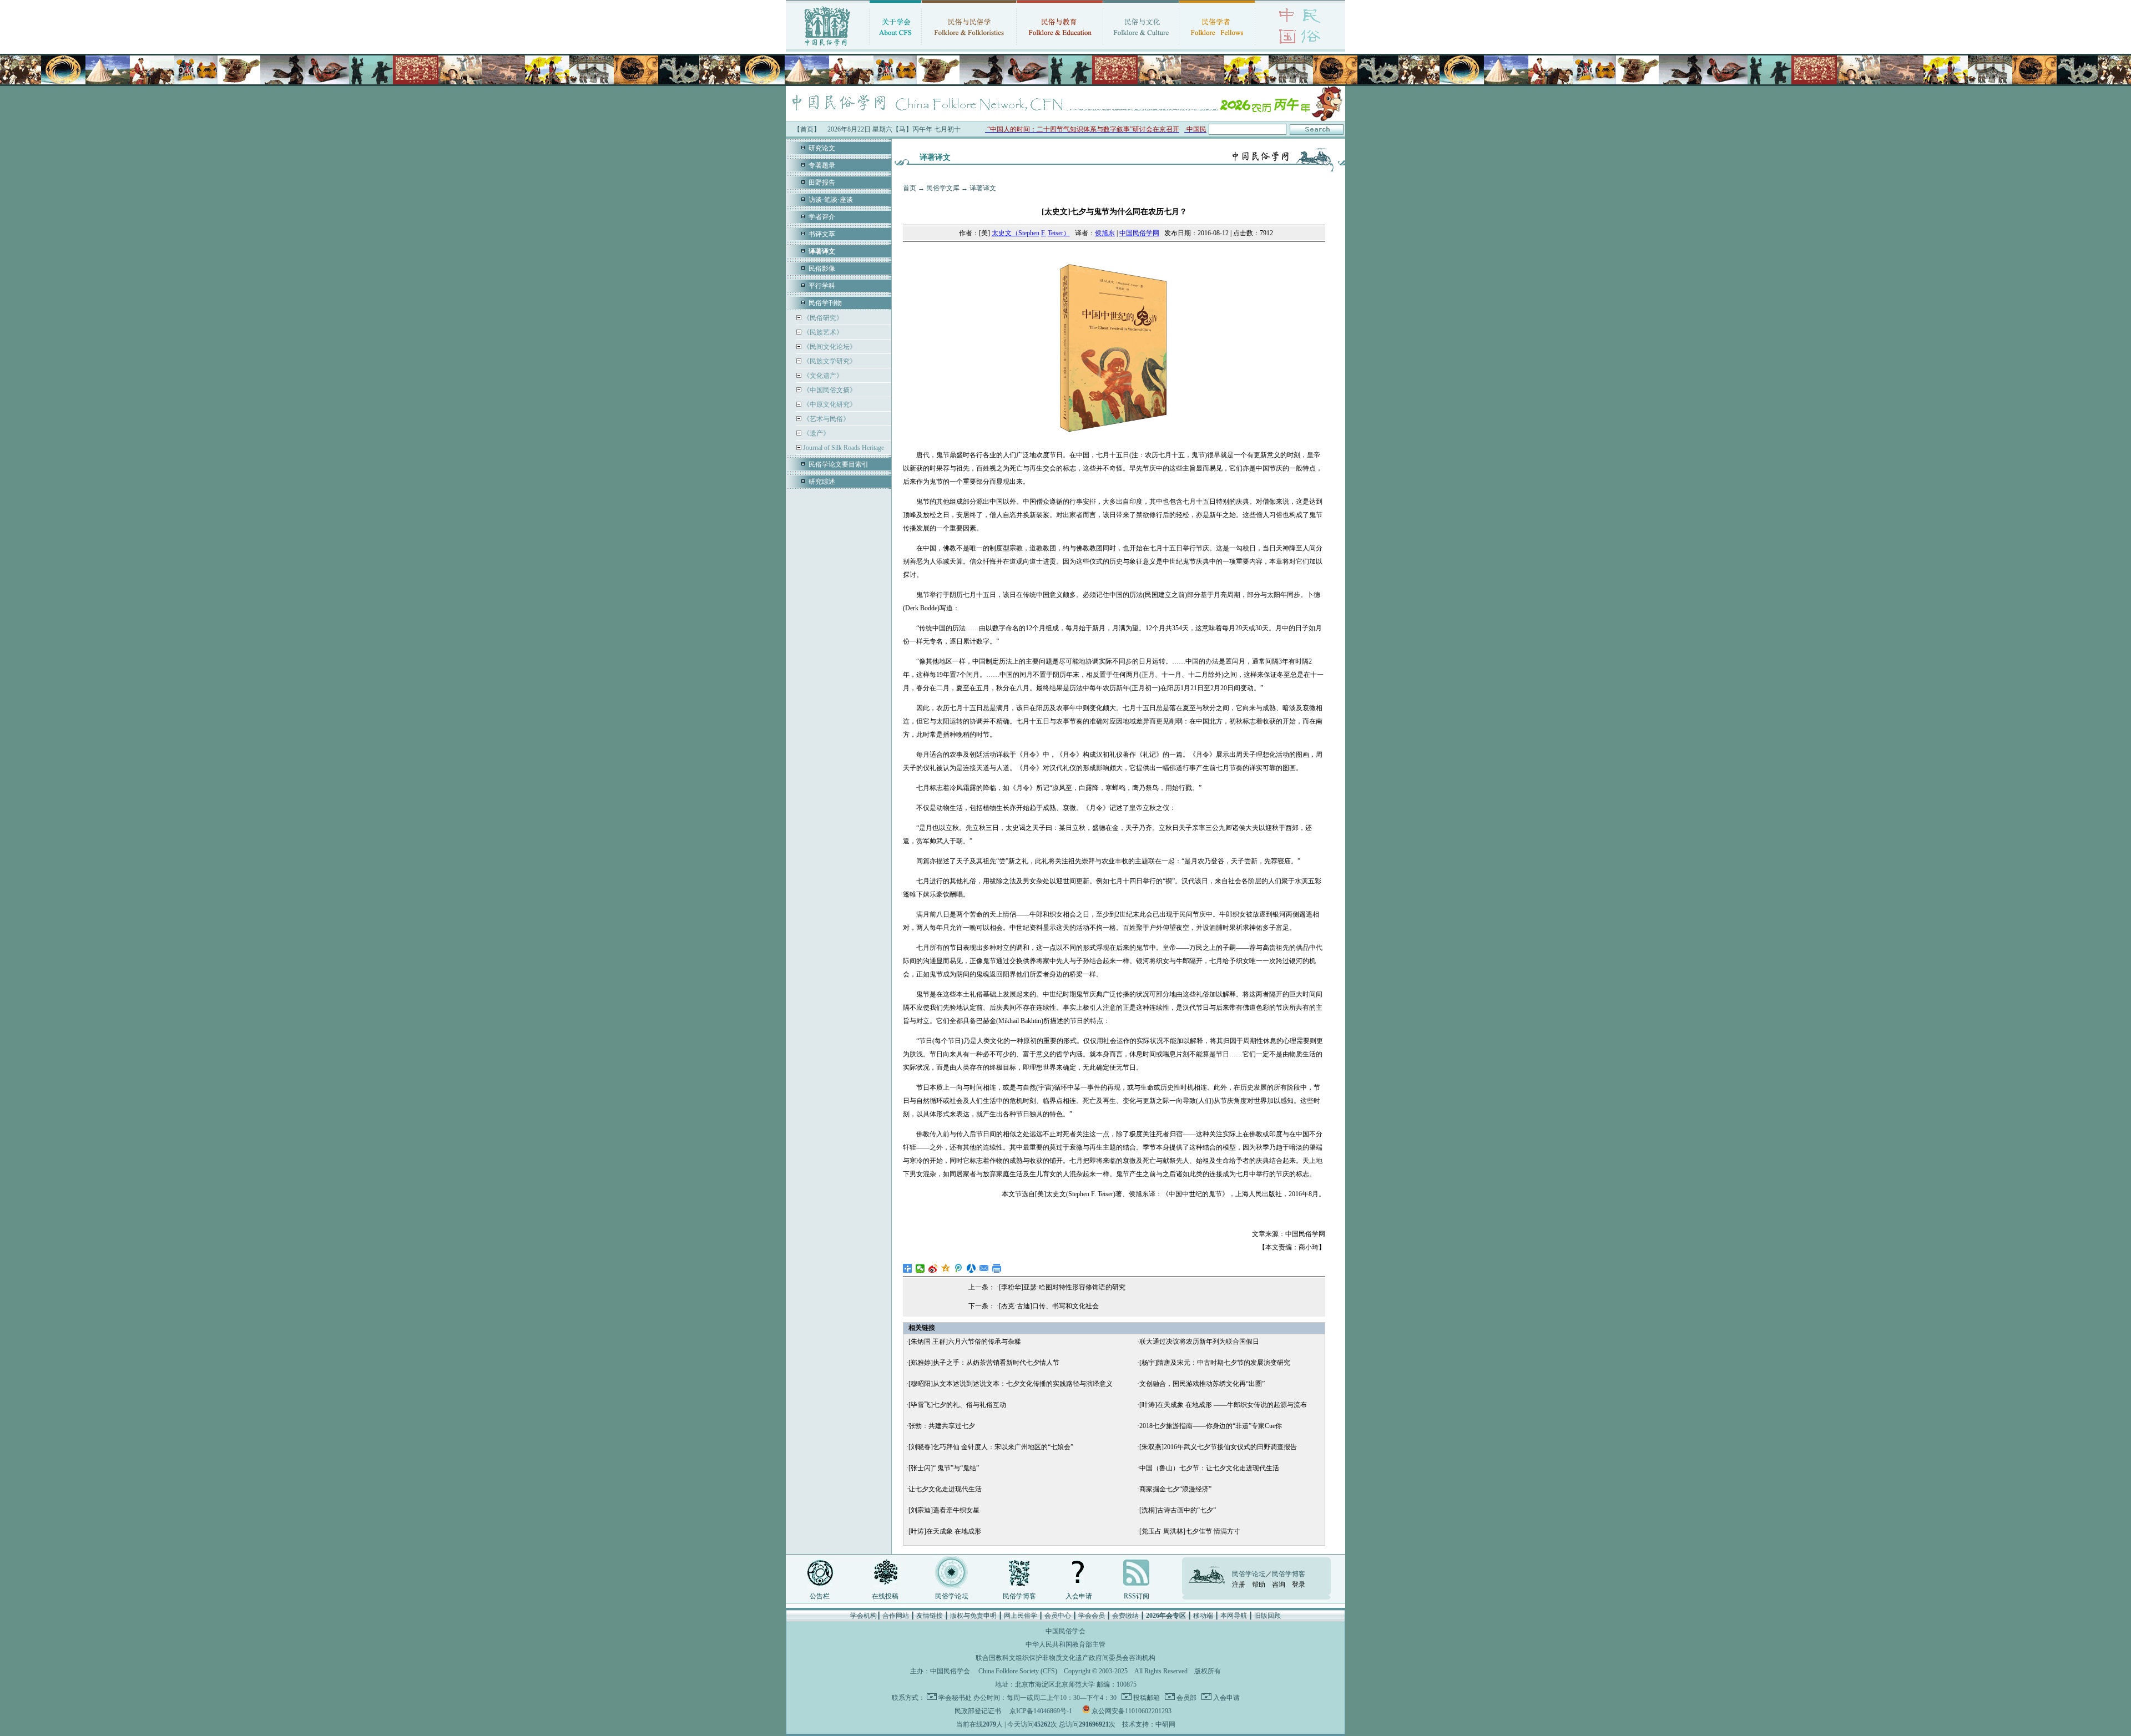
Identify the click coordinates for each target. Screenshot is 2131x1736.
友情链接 (930, 1616)
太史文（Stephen (1016, 233)
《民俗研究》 (822, 318)
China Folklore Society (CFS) (1018, 1671)
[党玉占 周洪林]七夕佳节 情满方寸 (1190, 1531)
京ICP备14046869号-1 (1041, 1711)
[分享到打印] (997, 1268)
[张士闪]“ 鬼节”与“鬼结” (944, 1468)
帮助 (1259, 1585)
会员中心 (1058, 1616)
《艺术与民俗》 (825, 419)
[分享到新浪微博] (933, 1268)
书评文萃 (822, 234)
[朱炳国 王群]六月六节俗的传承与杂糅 (965, 1342)
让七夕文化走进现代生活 (945, 1489)
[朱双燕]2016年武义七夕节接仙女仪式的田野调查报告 (1218, 1447)
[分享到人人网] (971, 1268)
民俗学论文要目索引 (839, 464)
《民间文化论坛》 (829, 347)
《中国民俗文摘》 (829, 390)
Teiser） (1059, 233)
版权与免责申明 (973, 1616)
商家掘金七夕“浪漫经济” (1175, 1489)
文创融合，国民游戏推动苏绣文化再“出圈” (1202, 1384)
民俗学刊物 (825, 303)
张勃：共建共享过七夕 (942, 1426)
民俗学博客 (1019, 1596)
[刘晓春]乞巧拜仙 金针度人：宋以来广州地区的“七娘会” (991, 1447)
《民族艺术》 (822, 332)
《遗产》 (815, 433)
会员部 (1186, 1698)
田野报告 (822, 183)
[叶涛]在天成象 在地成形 (945, 1531)
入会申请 (1079, 1596)
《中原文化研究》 (829, 404)
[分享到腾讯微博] (959, 1268)
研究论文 (822, 148)
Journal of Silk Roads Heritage (843, 448)
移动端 (1203, 1616)
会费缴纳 (1125, 1616)
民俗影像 (822, 269)
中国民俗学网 (1139, 233)
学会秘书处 (955, 1698)
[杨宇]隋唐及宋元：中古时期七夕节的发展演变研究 (1215, 1363)
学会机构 (863, 1616)
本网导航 (1234, 1616)
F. (1044, 233)
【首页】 (807, 129)
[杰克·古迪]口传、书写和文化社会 (1049, 1306)
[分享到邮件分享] (984, 1268)
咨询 (1279, 1585)
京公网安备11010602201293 (1132, 1711)
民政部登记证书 (978, 1711)
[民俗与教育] (1060, 47)
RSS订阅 (1137, 1596)
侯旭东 (1105, 233)
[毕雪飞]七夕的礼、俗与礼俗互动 (957, 1405)
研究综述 (822, 482)
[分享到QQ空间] (946, 1268)
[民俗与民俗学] (969, 47)
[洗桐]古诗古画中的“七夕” (1178, 1510)
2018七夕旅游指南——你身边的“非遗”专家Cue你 (1211, 1426)
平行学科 (822, 286)
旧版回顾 (1268, 1616)
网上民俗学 (1021, 1616)
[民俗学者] (1217, 47)
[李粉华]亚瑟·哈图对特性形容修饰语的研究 (1062, 1287)
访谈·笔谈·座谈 (831, 200)
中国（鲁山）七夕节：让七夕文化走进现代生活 (1209, 1468)
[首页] (827, 47)
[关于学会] (895, 47)
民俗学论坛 (952, 1596)
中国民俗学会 (950, 1671)
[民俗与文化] (1141, 47)
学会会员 (1092, 1616)
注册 (1239, 1585)
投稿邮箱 (1146, 1698)
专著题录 (822, 165)
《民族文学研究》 (829, 361)
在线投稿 (885, 1596)
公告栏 (820, 1596)
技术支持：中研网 (1149, 1724)
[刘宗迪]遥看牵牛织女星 (944, 1510)
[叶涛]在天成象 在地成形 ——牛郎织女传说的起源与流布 (1223, 1405)
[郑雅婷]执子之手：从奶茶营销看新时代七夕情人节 (984, 1363)
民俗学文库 (943, 188)
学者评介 (822, 217)
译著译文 (983, 188)
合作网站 (896, 1616)
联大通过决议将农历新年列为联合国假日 (1199, 1342)
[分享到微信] (920, 1268)
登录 (1299, 1585)
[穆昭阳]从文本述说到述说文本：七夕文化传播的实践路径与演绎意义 (1011, 1384)
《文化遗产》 (822, 376)
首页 (910, 188)
